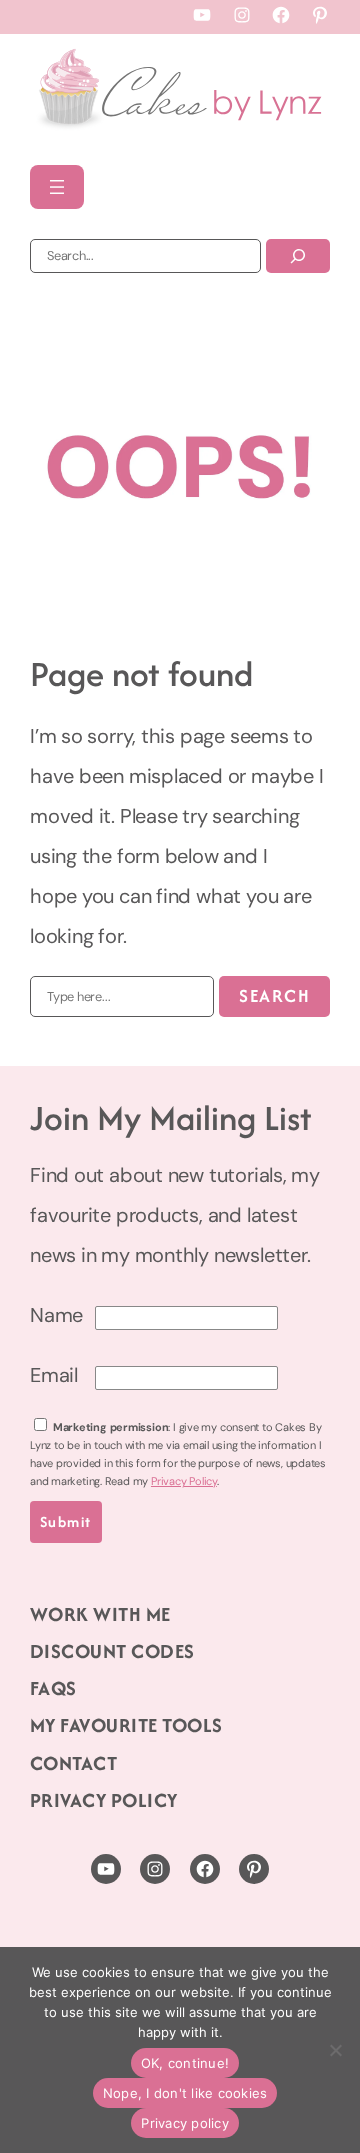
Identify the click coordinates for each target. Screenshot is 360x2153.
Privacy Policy (184, 1481)
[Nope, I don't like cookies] (335, 2050)
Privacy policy (185, 2123)
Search (274, 995)
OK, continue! (185, 2063)
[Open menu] (57, 187)
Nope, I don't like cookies (185, 2093)
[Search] (298, 256)
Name (56, 1315)
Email (54, 1375)
